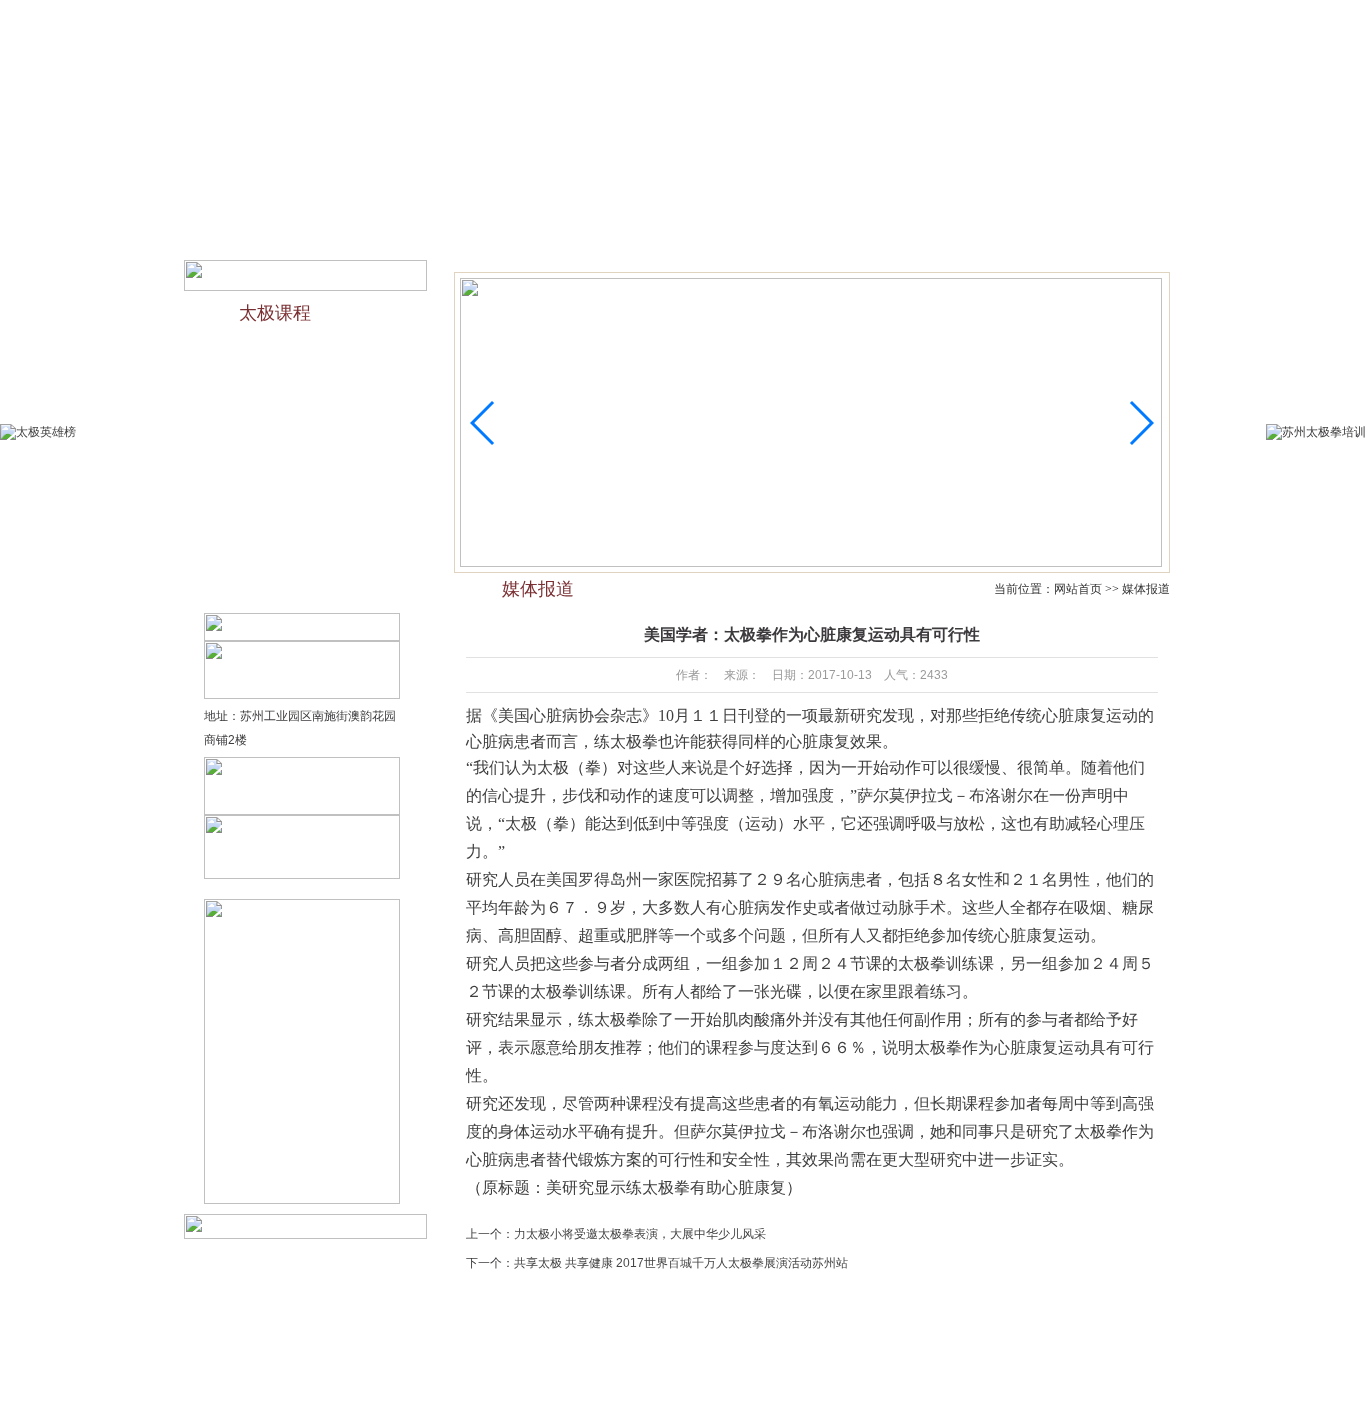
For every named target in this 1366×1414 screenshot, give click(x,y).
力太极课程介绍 (276, 354)
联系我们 (1003, 18)
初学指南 (675, 190)
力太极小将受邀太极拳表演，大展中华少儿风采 (640, 1234)
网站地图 (1054, 18)
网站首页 (311, 190)
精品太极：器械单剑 (288, 510)
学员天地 (948, 190)
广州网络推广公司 (1009, 1385)
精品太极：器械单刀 (288, 549)
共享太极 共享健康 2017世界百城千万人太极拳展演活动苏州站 (681, 1263)
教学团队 (493, 190)
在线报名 (943, 18)
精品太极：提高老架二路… (306, 588)
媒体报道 (857, 190)
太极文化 (584, 190)
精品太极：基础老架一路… (306, 471)
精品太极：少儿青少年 (294, 393)
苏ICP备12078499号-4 (835, 1385)
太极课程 (766, 190)
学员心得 (769, 1361)
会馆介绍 (402, 190)
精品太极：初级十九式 (294, 432)
